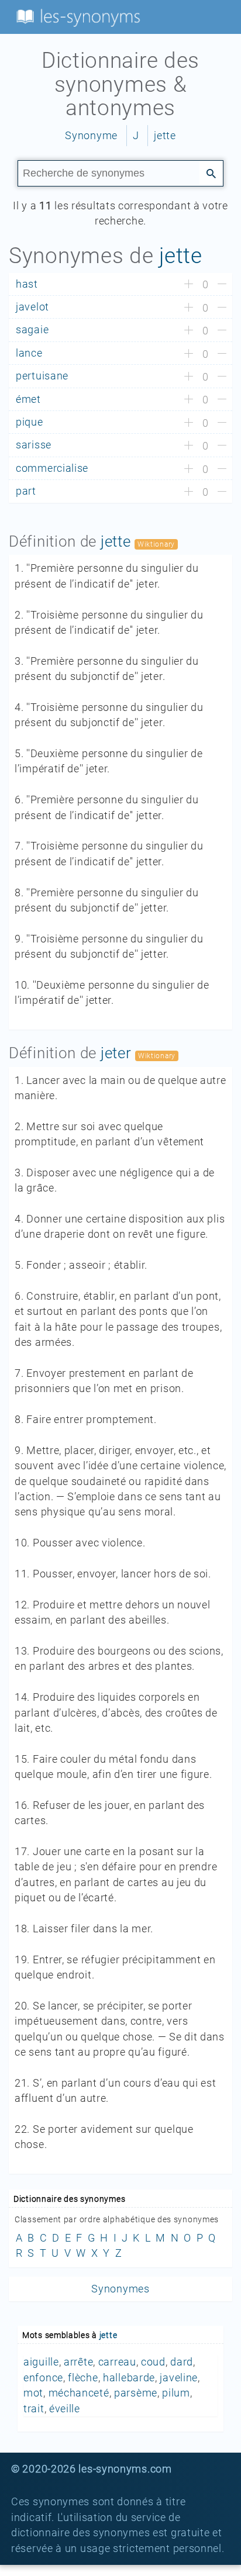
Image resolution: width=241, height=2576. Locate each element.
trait (34, 2409)
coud (153, 2362)
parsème (136, 2393)
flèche (83, 2378)
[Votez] (189, 285)
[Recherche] (211, 172)
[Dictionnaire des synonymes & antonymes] (76, 16)
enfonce (43, 2378)
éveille (65, 2409)
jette (165, 136)
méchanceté (79, 2393)
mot (33, 2393)
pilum (176, 2393)
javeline (179, 2378)
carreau (117, 2362)
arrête (78, 2362)
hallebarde (129, 2378)
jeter (116, 1053)
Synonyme (91, 136)
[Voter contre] (222, 285)
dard (182, 2362)
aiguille (41, 2362)
